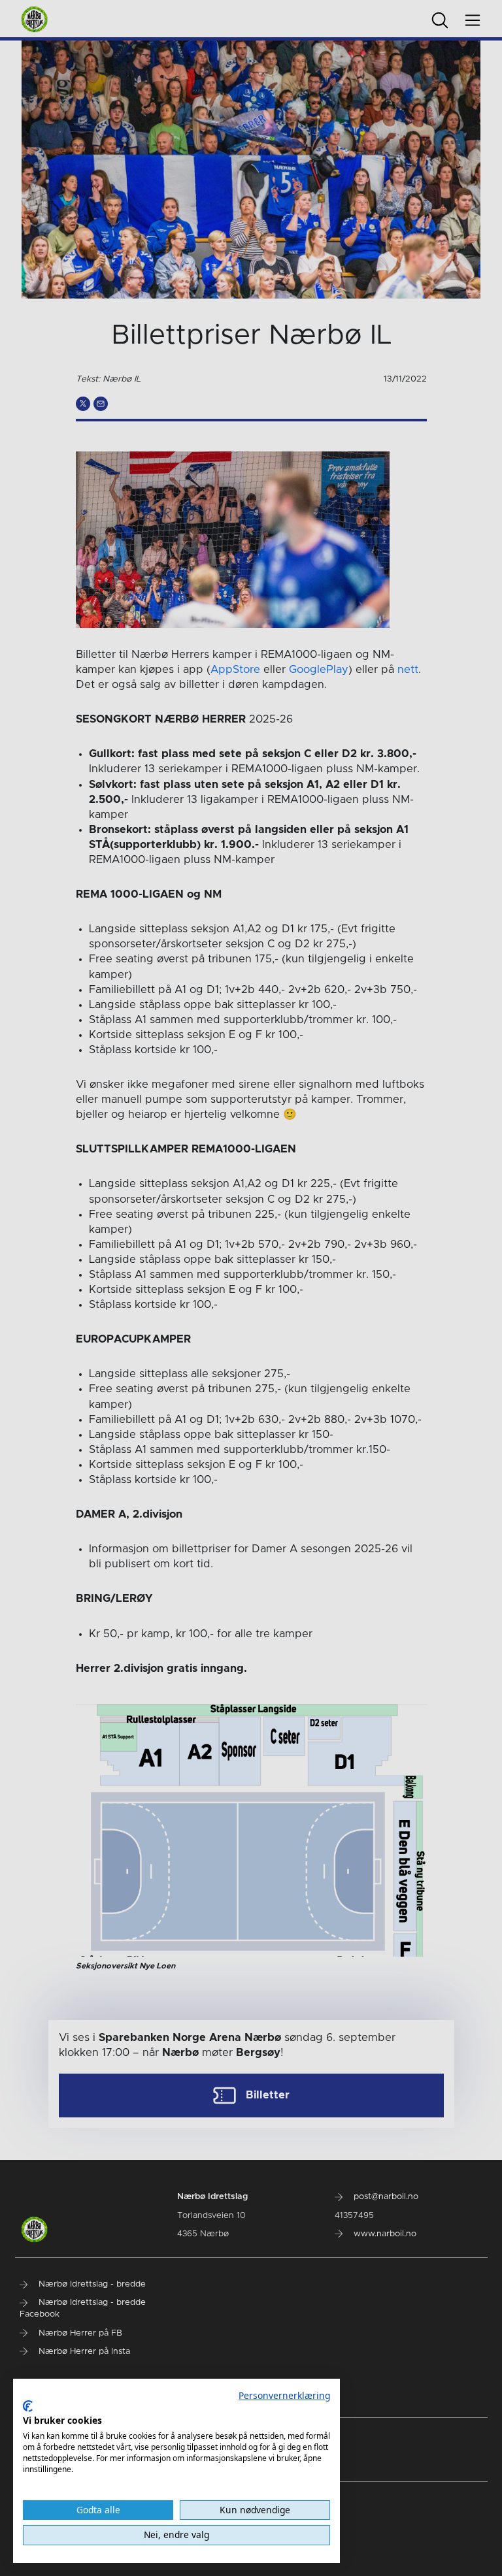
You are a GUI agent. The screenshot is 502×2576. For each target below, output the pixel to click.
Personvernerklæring (284, 2395)
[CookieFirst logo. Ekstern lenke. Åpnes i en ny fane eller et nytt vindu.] (28, 2406)
